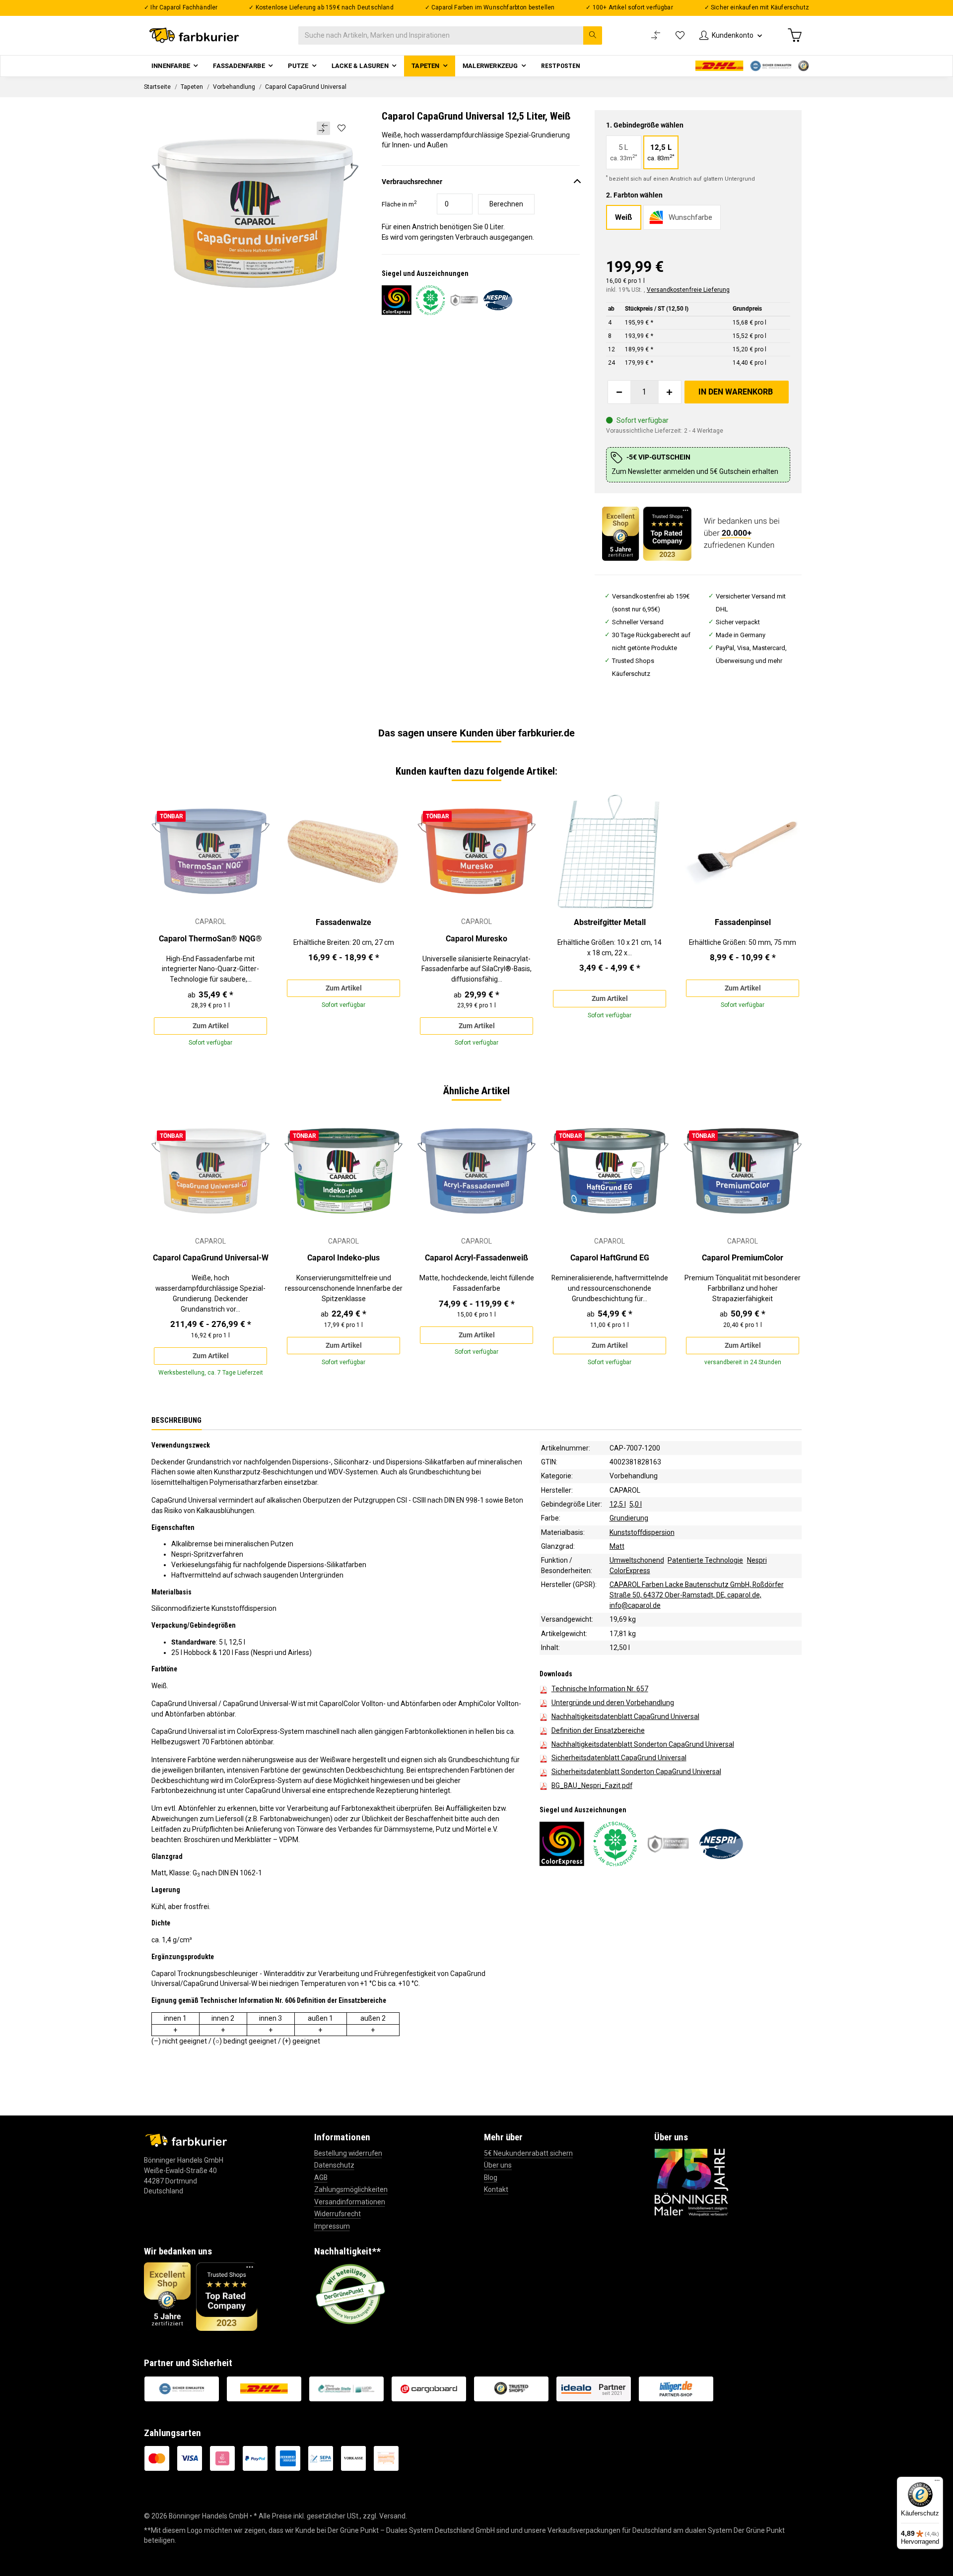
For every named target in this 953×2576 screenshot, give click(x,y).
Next (786, 924)
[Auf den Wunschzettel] (341, 128)
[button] (731, 35)
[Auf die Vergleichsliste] (323, 128)
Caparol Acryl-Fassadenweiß (476, 1258)
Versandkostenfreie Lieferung (688, 290)
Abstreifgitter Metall (610, 922)
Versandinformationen (350, 2202)
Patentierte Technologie (705, 1560)
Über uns (498, 2165)
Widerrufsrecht (338, 2214)
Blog (491, 2178)
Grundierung (629, 1518)
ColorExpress (630, 1571)
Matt (617, 1546)
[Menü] (937, 2483)
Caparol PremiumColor (743, 1258)
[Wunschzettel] (680, 35)
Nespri (757, 1560)
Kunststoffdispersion (642, 1532)
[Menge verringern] (619, 392)
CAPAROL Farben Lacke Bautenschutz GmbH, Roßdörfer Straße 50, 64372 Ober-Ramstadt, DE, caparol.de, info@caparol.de (697, 1595)
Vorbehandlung (634, 1476)
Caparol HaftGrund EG (610, 1258)
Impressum (332, 2226)
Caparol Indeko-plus (343, 1258)
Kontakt (496, 2189)
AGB (321, 2178)
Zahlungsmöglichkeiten (351, 2189)
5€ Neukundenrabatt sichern (528, 2153)
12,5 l (618, 1504)
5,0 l (636, 1504)
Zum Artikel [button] (211, 1026)
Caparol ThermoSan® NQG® (210, 939)
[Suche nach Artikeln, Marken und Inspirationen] (593, 35)
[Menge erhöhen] (670, 392)
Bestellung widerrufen (348, 2153)
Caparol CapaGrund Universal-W (211, 1258)
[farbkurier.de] (197, 35)
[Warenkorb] (795, 35)
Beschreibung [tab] (176, 1420)
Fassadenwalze (343, 922)
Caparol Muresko (476, 939)
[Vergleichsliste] (656, 35)
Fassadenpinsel (743, 922)
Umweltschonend (637, 1560)
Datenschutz (334, 2165)
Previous (167, 924)
